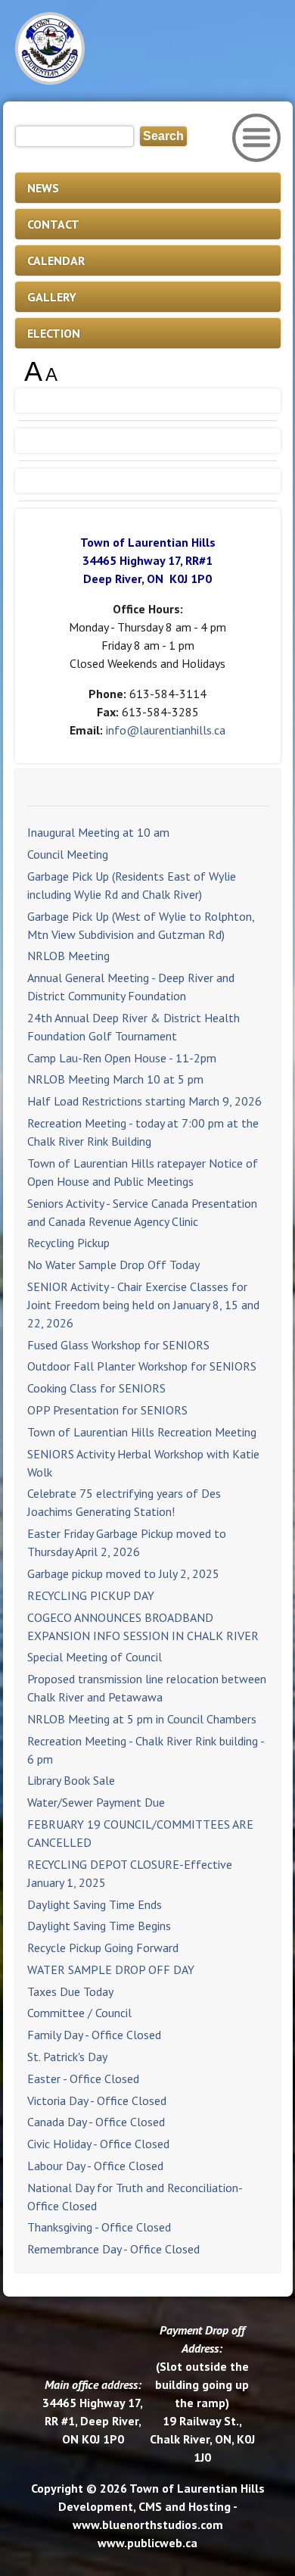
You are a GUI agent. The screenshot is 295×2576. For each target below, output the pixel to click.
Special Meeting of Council (95, 1657)
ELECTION (54, 333)
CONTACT (53, 224)
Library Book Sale (71, 1780)
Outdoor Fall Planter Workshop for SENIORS (142, 1366)
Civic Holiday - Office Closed (98, 2144)
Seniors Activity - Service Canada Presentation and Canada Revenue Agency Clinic (142, 1212)
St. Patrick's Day (67, 2057)
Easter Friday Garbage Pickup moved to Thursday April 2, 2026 (127, 1542)
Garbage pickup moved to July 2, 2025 (123, 1573)
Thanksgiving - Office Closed (99, 2227)
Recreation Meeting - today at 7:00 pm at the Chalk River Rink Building (143, 1132)
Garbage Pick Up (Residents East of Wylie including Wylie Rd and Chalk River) (132, 885)
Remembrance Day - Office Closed (113, 2249)
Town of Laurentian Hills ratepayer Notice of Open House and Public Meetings (143, 1172)
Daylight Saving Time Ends (95, 1904)
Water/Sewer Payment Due (96, 1802)
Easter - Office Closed (83, 2079)
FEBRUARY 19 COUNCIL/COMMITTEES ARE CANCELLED (140, 1833)
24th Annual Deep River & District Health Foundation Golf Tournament (134, 1027)
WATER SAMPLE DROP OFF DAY (111, 1969)
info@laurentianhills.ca (166, 730)
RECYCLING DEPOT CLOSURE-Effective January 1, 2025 (130, 1873)
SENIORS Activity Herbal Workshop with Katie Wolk (143, 1463)
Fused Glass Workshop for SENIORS (118, 1345)
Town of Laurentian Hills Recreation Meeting (142, 1432)
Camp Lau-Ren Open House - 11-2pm (122, 1058)
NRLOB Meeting (68, 956)
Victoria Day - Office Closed (97, 2100)
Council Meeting (68, 854)
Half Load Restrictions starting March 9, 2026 (144, 1101)
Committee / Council (79, 2013)
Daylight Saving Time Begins (99, 1926)
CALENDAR (56, 260)
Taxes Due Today (70, 1991)
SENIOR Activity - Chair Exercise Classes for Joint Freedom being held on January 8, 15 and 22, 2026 (143, 1305)
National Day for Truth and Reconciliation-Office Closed (135, 2197)
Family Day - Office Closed (94, 2035)
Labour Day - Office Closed (95, 2166)
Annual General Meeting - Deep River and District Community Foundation (131, 987)
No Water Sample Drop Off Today (113, 1265)
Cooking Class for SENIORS (96, 1388)
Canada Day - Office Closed (96, 2122)
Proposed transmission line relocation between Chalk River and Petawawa (147, 1688)
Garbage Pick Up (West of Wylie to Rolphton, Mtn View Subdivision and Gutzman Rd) (141, 925)
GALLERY (52, 297)
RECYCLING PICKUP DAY (91, 1595)
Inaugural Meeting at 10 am (98, 832)
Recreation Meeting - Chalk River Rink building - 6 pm (146, 1750)
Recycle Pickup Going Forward (103, 1948)
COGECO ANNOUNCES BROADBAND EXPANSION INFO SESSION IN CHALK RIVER (143, 1626)
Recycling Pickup (68, 1243)
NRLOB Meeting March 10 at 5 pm (115, 1079)
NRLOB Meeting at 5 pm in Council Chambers (142, 1719)
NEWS (43, 188)
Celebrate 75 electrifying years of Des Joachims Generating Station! (124, 1502)
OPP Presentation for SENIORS (107, 1410)
